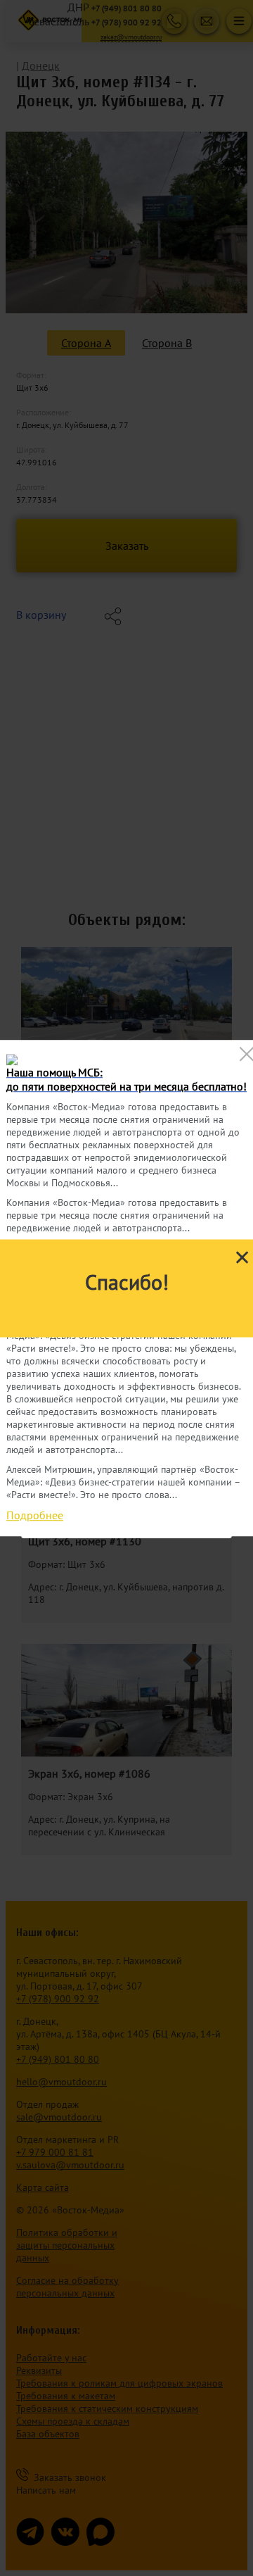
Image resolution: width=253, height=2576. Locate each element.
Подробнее (35, 1515)
